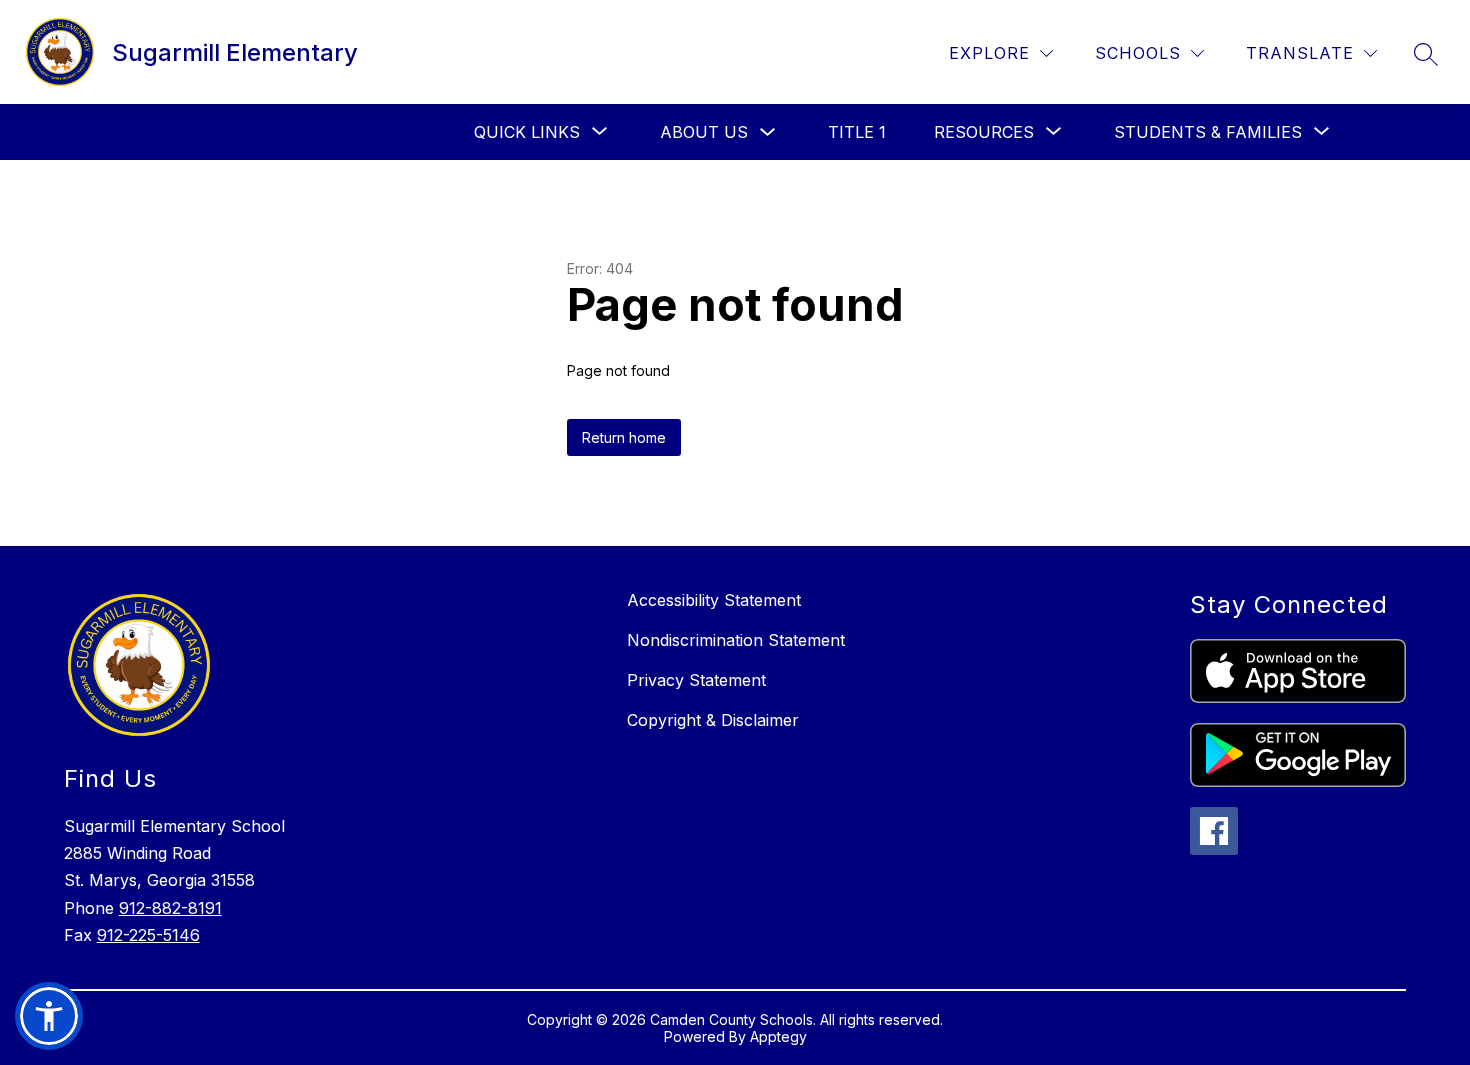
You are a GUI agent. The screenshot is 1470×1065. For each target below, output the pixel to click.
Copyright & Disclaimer (713, 720)
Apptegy (778, 1036)
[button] (49, 1016)
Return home (624, 437)
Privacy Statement (696, 680)
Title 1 (857, 132)
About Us (704, 132)
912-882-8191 (170, 908)
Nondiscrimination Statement (736, 640)
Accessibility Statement (714, 600)
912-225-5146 (148, 935)
